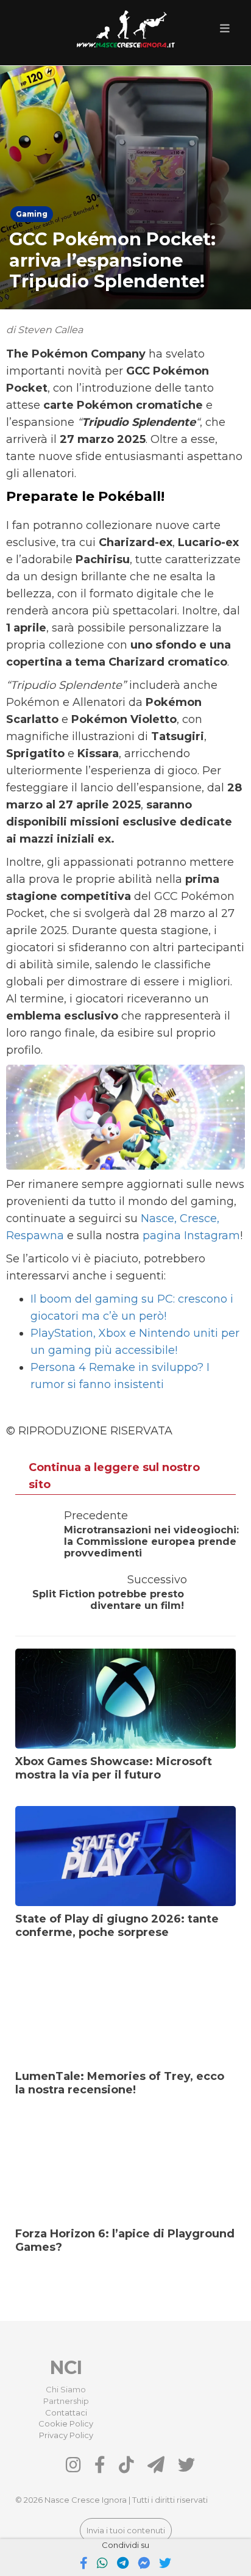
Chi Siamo (66, 2389)
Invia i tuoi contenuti (126, 2530)
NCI (66, 2368)
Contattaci (66, 2412)
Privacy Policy (66, 2435)
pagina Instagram (191, 1236)
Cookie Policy (66, 2423)
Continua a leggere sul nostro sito (114, 1476)
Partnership (66, 2401)
